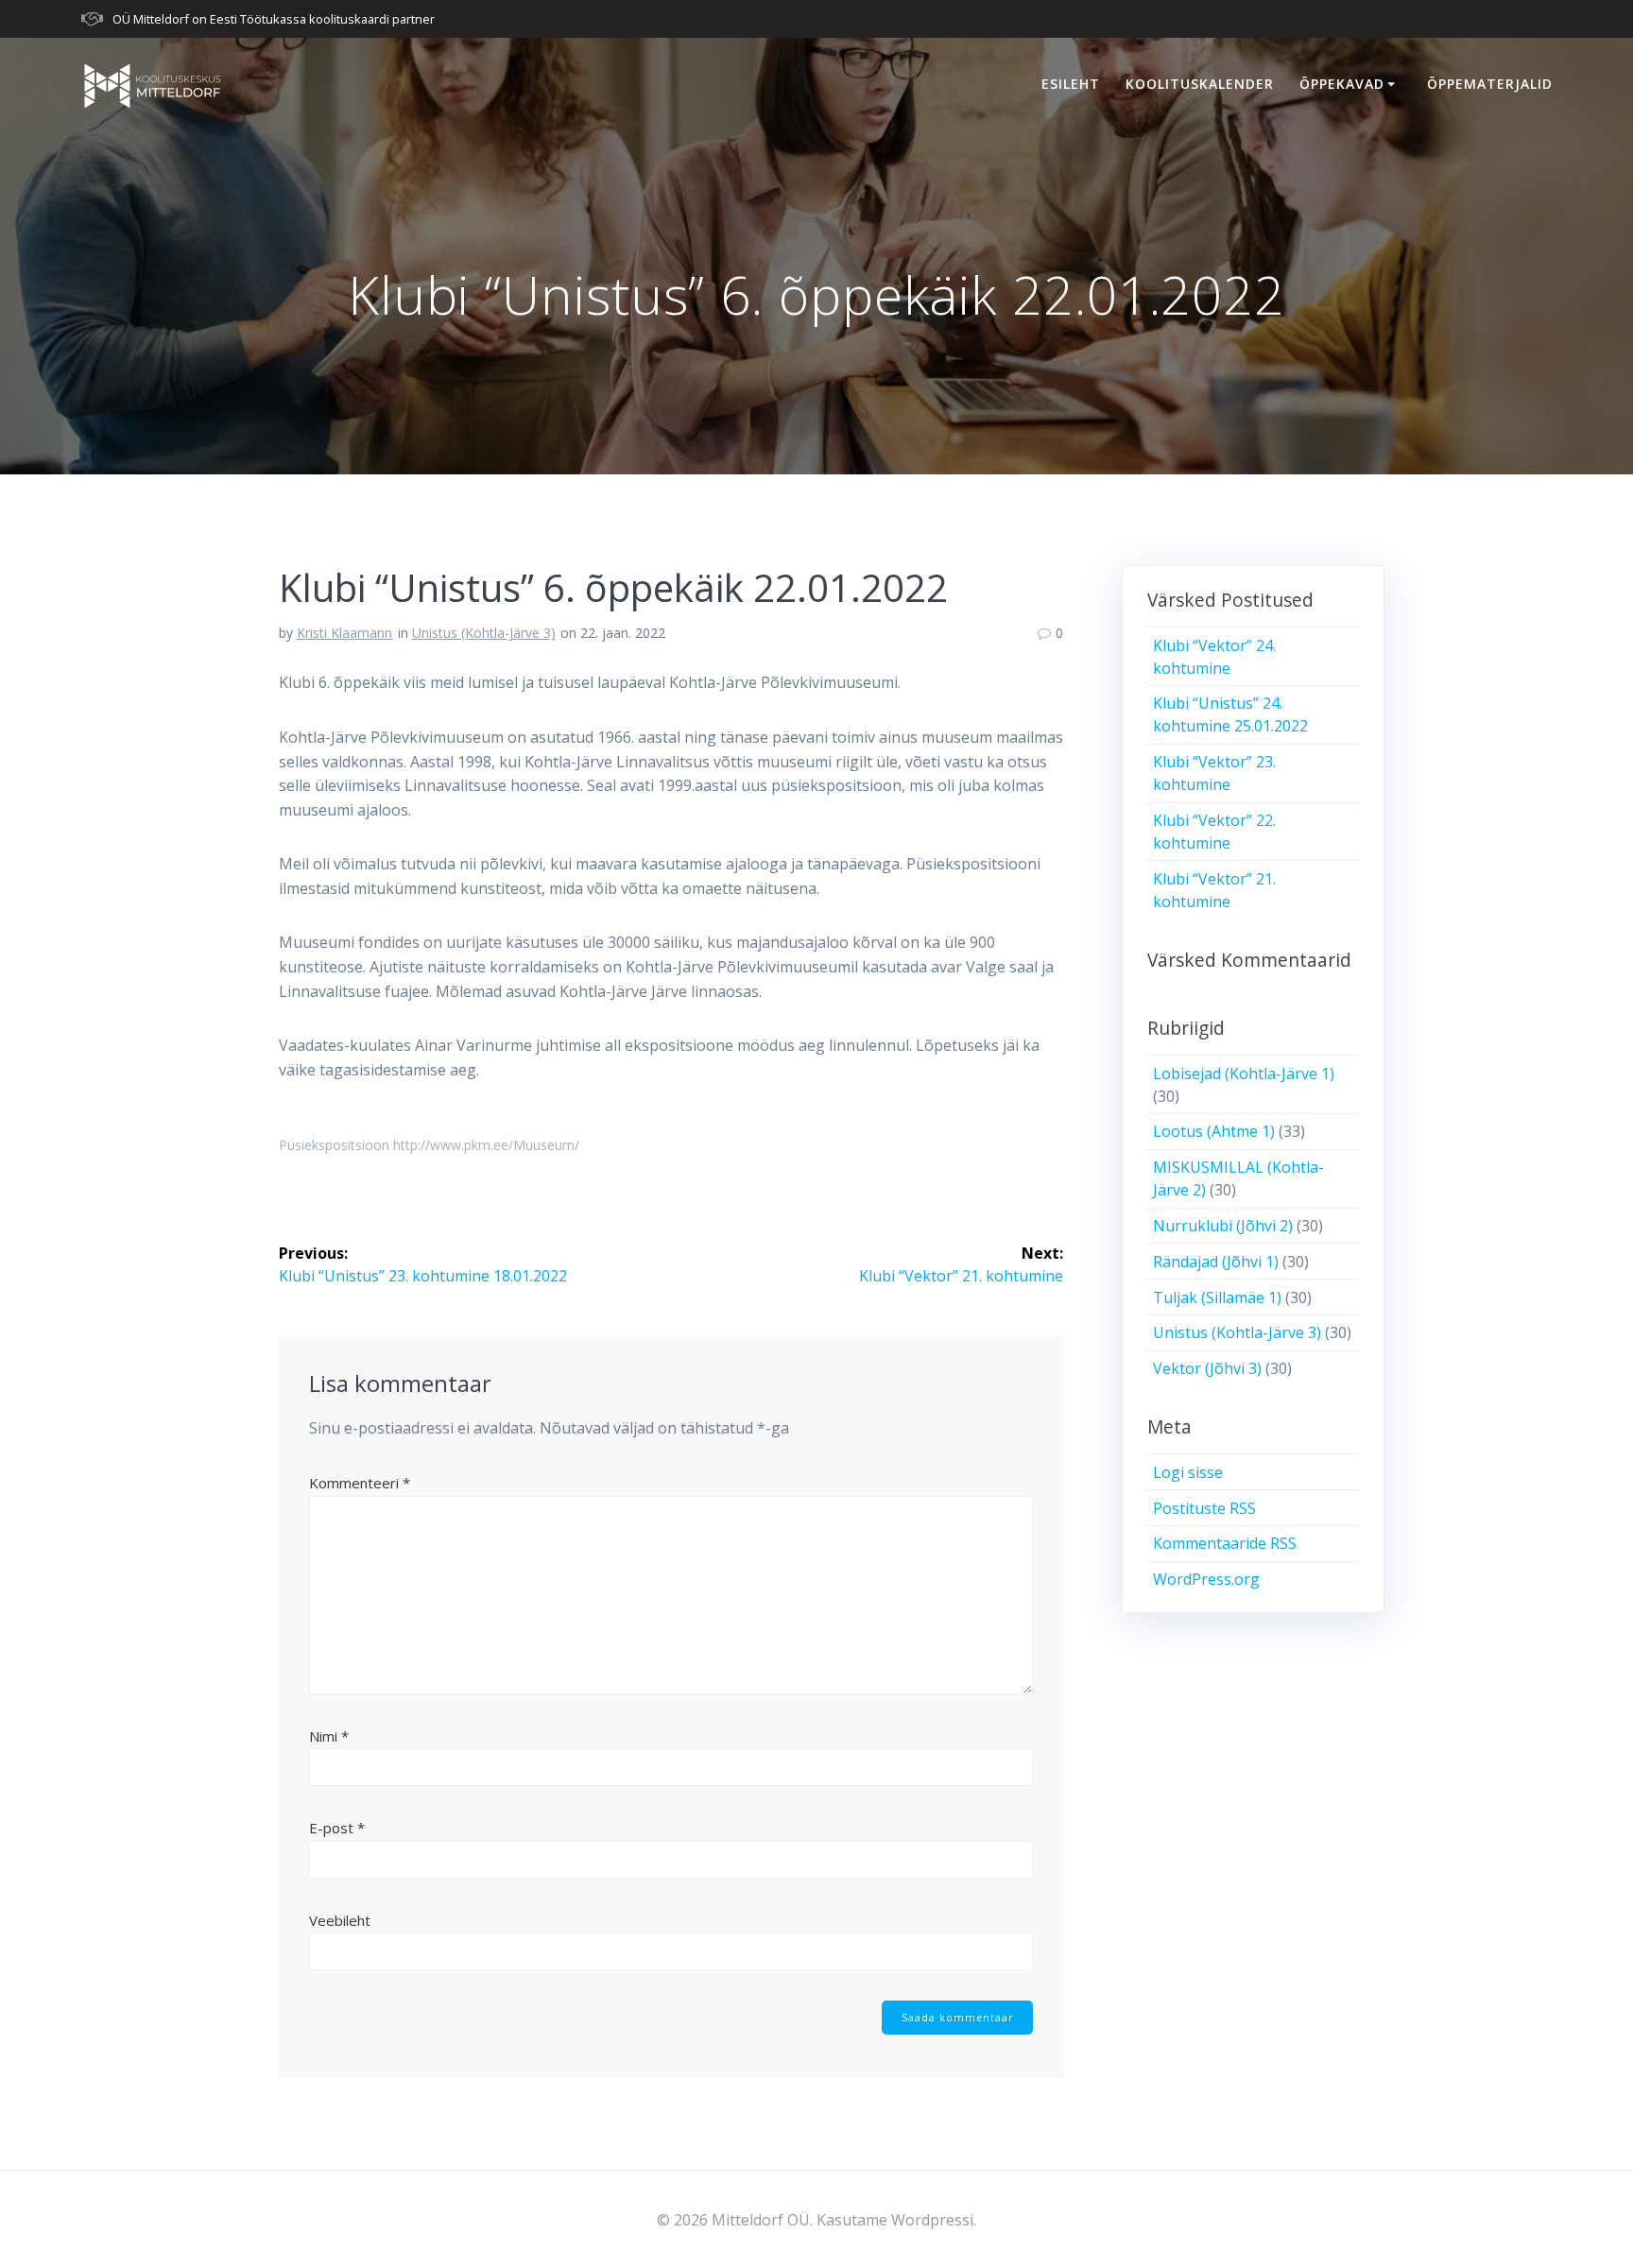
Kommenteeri (360, 1483)
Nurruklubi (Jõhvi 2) (1223, 1226)
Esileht (1071, 84)
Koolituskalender (1200, 84)
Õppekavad (1342, 84)
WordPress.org (1206, 1579)
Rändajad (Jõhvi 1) (1216, 1262)
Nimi (329, 1736)
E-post (337, 1828)
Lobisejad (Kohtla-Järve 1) (1244, 1074)
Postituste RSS (1204, 1508)
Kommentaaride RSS (1225, 1543)
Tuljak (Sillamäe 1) (1217, 1297)
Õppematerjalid (1490, 84)
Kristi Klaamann (344, 633)
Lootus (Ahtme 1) (1214, 1131)
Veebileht (340, 1920)
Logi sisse (1188, 1472)
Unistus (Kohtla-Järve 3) (484, 633)
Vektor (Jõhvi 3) (1207, 1368)
